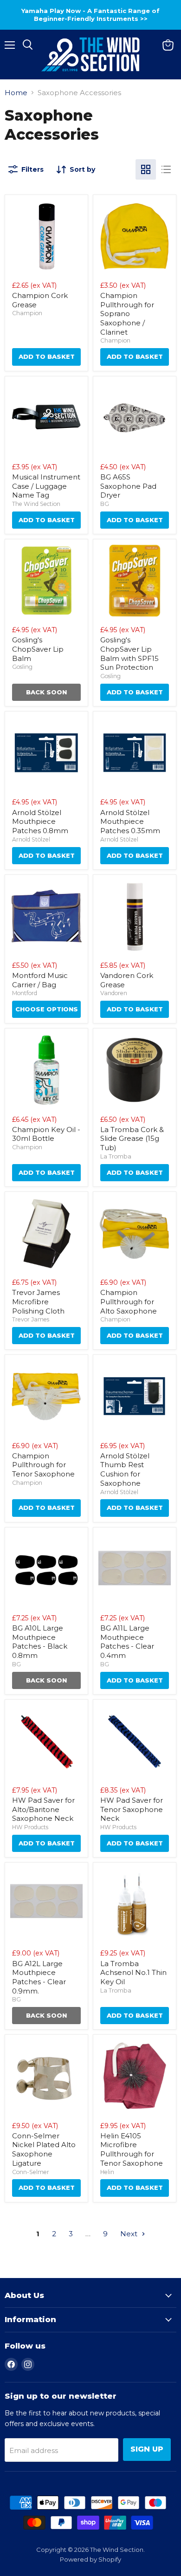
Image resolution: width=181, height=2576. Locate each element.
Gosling (22, 667)
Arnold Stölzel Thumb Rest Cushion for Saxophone (125, 1469)
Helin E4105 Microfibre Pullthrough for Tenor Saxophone (132, 2149)
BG (105, 504)
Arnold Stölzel (31, 839)
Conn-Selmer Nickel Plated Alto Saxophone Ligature (44, 2149)
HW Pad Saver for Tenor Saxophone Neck (132, 1809)
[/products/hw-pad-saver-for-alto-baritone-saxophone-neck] (46, 1741)
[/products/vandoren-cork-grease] (135, 916)
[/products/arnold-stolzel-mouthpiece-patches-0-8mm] (46, 753)
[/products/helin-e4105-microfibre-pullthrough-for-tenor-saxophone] (135, 2076)
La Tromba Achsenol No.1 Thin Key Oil (133, 1973)
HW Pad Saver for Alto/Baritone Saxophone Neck (43, 1809)
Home (16, 93)
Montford (25, 993)
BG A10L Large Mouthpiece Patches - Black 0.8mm (40, 1642)
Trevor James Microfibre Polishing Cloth (38, 1301)
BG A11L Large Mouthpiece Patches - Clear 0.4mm (127, 1642)
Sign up (147, 2449)
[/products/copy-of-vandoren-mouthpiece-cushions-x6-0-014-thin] (135, 1569)
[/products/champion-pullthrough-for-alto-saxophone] (135, 1233)
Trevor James (31, 1319)
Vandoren (114, 993)
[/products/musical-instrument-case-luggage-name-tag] (46, 418)
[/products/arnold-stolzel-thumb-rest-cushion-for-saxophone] (135, 1396)
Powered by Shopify (90, 2559)
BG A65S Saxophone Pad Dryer (128, 486)
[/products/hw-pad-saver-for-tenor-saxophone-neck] (135, 1741)
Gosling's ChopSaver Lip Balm (38, 649)
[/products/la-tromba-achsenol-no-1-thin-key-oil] (135, 1904)
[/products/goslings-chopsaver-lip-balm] (46, 581)
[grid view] (146, 169)
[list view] (166, 169)
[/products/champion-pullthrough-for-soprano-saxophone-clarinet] (135, 236)
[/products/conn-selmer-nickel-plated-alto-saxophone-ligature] (46, 2076)
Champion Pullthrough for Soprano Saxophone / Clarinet (127, 314)
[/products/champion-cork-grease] (46, 236)
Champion (27, 313)
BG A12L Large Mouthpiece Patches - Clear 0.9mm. (39, 1977)
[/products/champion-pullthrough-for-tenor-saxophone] (46, 1396)
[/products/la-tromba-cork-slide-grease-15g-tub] (135, 1070)
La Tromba (116, 1156)
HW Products (30, 1827)
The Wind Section (36, 504)
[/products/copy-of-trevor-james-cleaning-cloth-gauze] (46, 1233)
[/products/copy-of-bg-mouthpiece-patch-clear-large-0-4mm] (46, 1904)
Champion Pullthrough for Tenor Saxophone (43, 1465)
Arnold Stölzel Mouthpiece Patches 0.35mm (130, 822)
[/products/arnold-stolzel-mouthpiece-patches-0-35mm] (135, 753)
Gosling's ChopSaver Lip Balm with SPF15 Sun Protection (129, 654)
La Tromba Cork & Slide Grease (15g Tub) (132, 1139)
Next (130, 2234)
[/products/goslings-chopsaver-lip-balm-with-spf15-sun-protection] (135, 581)
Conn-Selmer (31, 2172)
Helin (107, 2172)
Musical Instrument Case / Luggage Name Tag (46, 486)
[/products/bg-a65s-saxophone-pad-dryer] (135, 418)
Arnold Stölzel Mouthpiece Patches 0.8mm (40, 822)
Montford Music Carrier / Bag (40, 980)
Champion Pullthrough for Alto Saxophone (129, 1301)
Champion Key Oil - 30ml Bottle (46, 1134)
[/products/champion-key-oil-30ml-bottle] (46, 1070)
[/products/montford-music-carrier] (46, 916)
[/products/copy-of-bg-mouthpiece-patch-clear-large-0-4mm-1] (46, 1569)
